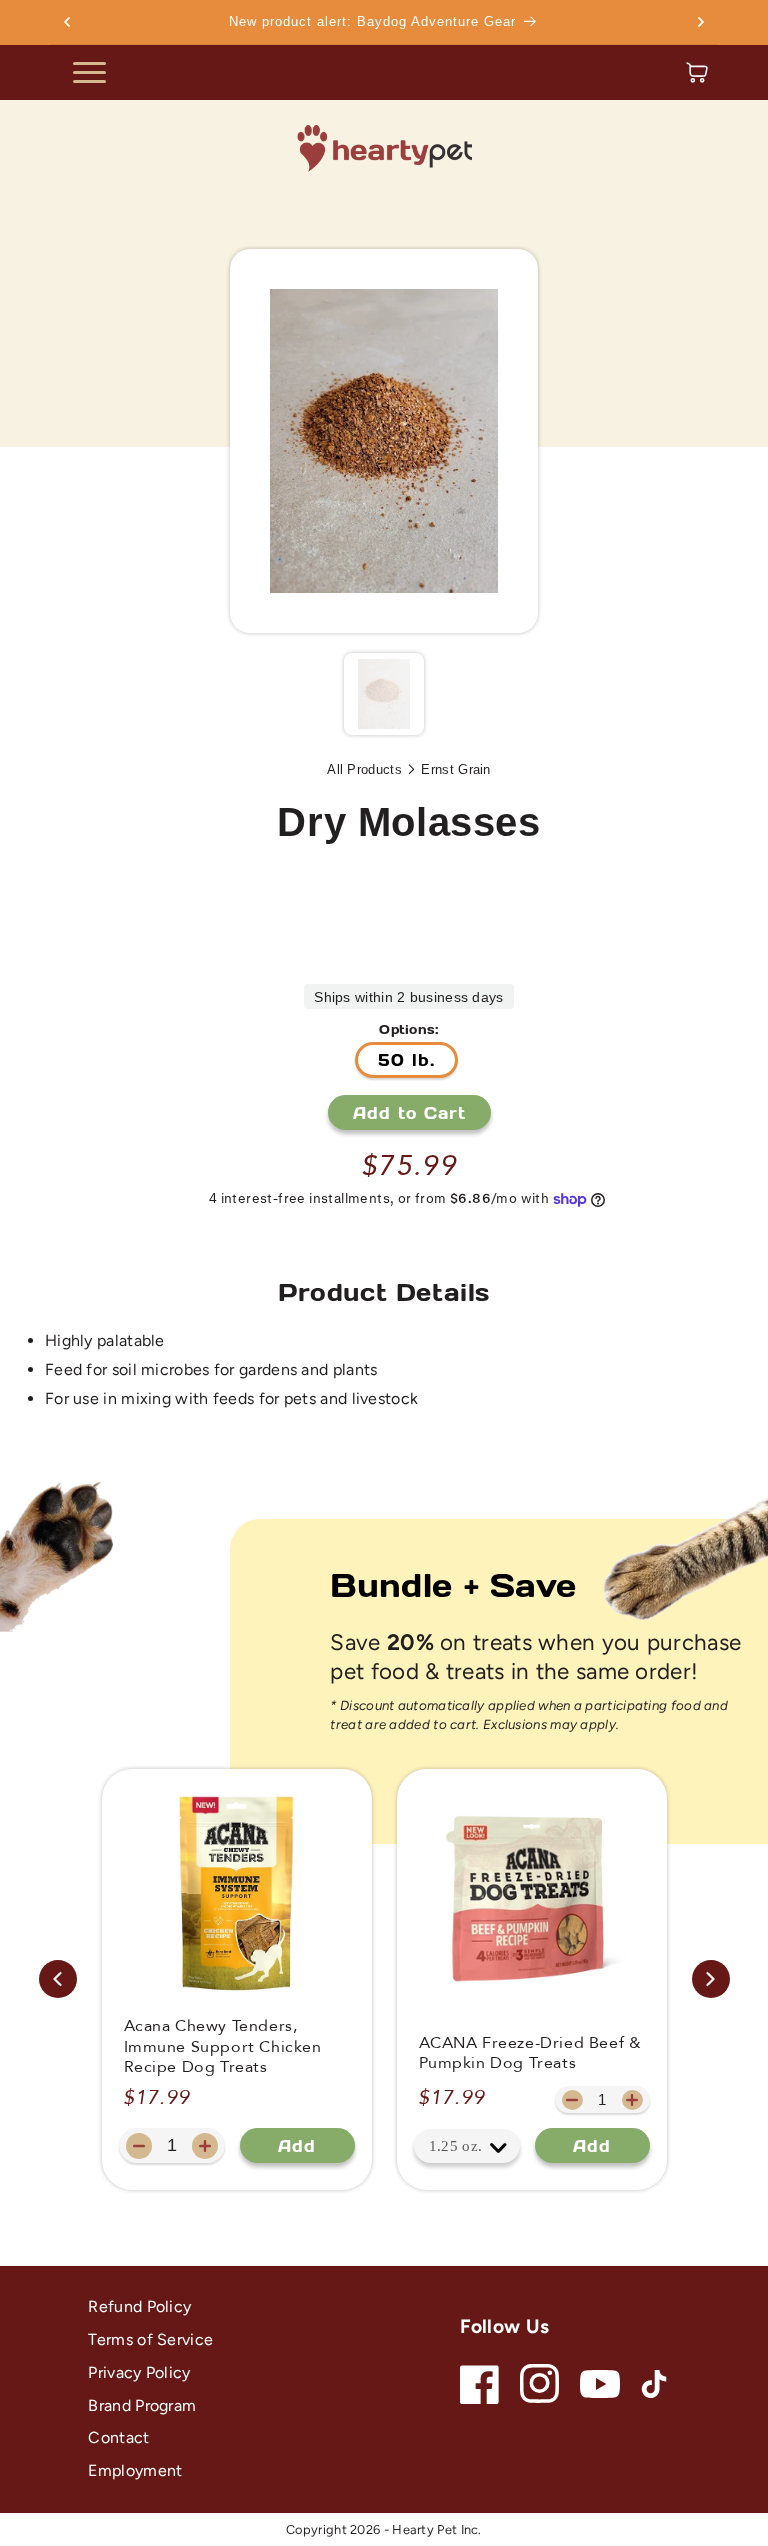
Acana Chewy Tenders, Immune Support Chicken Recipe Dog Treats (223, 2047)
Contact (118, 2437)
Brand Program (142, 2405)
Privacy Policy (139, 2372)
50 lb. (406, 1059)
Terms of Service (150, 2339)
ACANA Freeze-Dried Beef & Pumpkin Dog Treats (530, 2054)
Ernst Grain (455, 769)
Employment (135, 2470)
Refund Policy (139, 2306)
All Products (364, 769)
